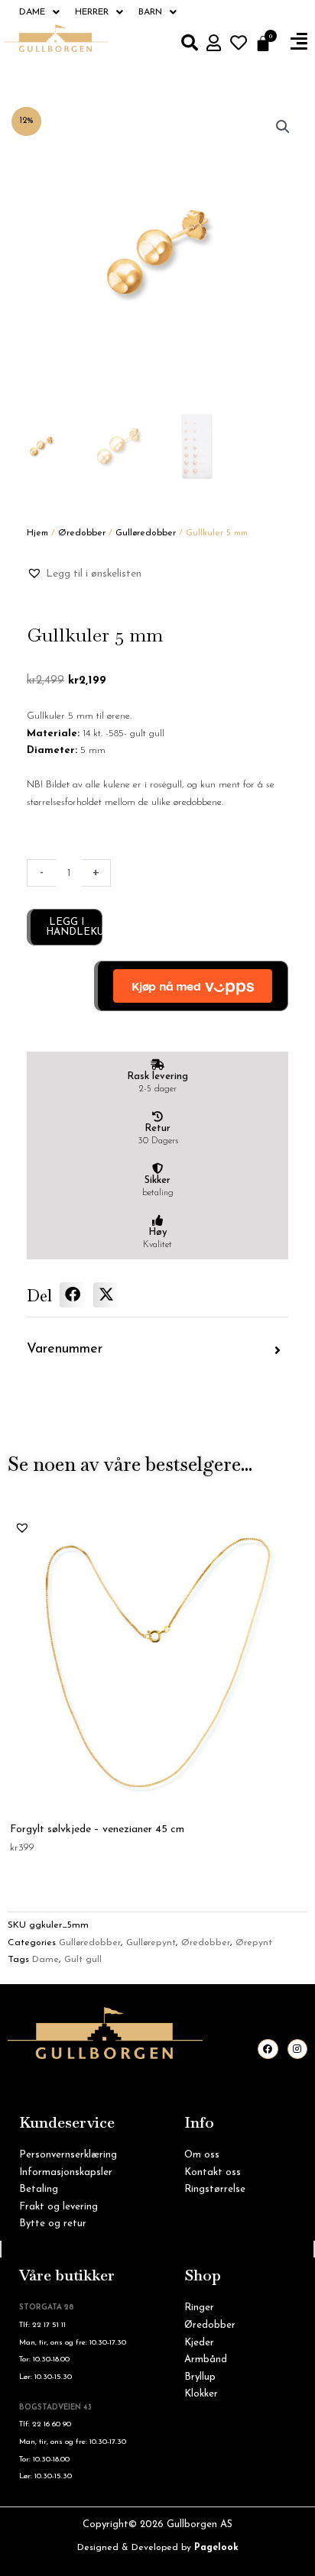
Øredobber (82, 533)
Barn (150, 12)
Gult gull (83, 1960)
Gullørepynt (151, 1943)
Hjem (37, 533)
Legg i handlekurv (74, 927)
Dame (32, 12)
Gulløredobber (146, 533)
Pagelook (216, 2548)
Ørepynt (254, 1943)
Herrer (92, 12)
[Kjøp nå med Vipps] (191, 986)
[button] (299, 42)
